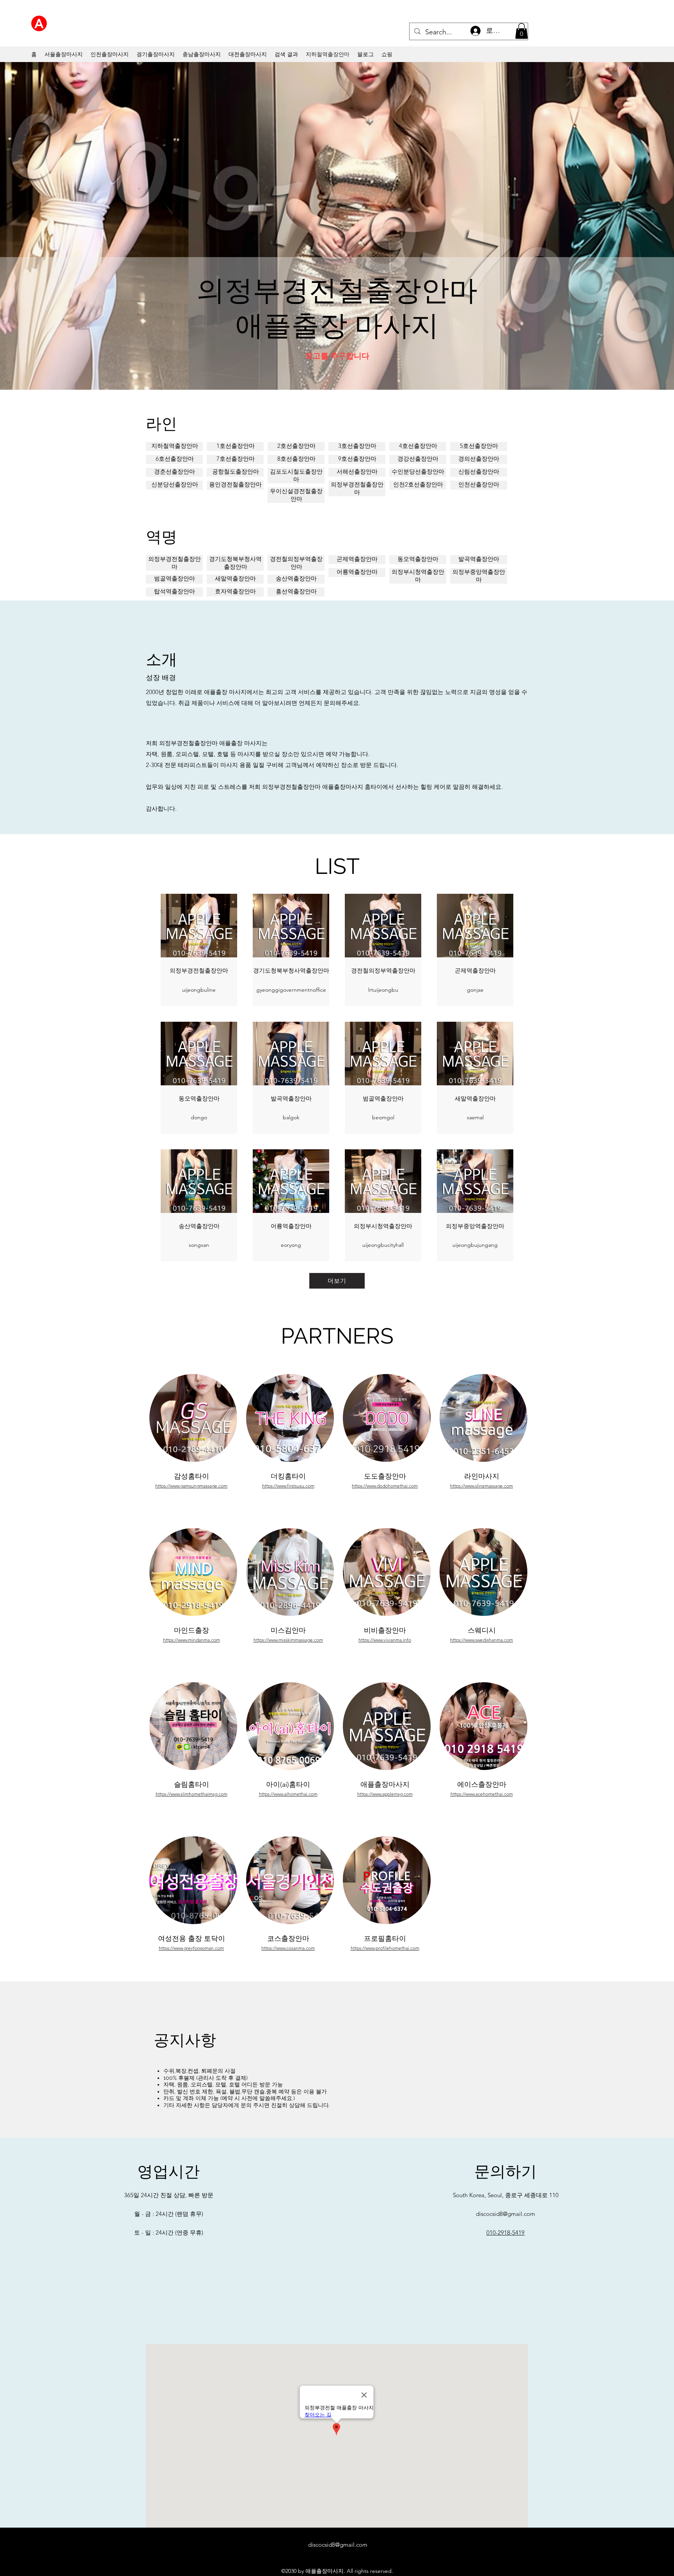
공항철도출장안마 (236, 471)
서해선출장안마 (357, 471)
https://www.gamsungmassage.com (191, 1486)
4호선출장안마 (418, 446)
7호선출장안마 (236, 459)
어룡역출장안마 (357, 572)
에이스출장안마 (482, 1784)
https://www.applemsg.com (385, 1794)
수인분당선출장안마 (418, 471)
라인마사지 (482, 1476)
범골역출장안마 (175, 578)
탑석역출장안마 (175, 591)
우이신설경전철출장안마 (296, 495)
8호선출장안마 (296, 459)
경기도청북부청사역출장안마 (235, 563)
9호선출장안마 (357, 459)
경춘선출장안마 (175, 471)
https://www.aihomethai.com (288, 1794)
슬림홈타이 (192, 1784)
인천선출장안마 (479, 484)
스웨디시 (482, 1630)
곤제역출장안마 (357, 559)
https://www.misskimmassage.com (288, 1640)
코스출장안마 (288, 1939)
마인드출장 (192, 1630)
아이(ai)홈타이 (288, 1784)
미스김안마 (288, 1630)
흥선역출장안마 (296, 591)
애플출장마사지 (385, 1784)
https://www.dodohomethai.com (385, 1486)
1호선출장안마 (236, 446)
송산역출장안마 (296, 578)
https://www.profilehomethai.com (385, 1948)
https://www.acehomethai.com (482, 1794)
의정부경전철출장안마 (357, 488)
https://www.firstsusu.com (288, 1486)
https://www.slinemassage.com (482, 1486)
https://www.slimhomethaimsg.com (192, 1794)
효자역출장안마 (235, 591)
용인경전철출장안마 (235, 484)
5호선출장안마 (479, 446)
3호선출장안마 (357, 446)
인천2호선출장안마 (418, 484)
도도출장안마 (385, 1476)
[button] (521, 31)
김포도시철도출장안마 (296, 475)
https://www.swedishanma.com (482, 1640)
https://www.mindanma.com (192, 1640)
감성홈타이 (192, 1476)
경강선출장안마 (418, 459)
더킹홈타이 (288, 1476)
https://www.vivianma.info (385, 1640)
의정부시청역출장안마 (418, 576)
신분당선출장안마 (175, 484)
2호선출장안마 (296, 446)
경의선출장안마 (479, 459)
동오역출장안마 (418, 559)
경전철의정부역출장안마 (296, 563)
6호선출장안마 (175, 459)
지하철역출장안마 (175, 446)
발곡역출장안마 (479, 559)
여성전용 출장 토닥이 (192, 1939)
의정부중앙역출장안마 (479, 576)
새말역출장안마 (235, 578)
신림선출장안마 (479, 471)
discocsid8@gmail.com (505, 2214)
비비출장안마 (385, 1630)
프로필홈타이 (385, 1939)
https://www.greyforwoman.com (191, 1948)
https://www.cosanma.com (288, 1948)
